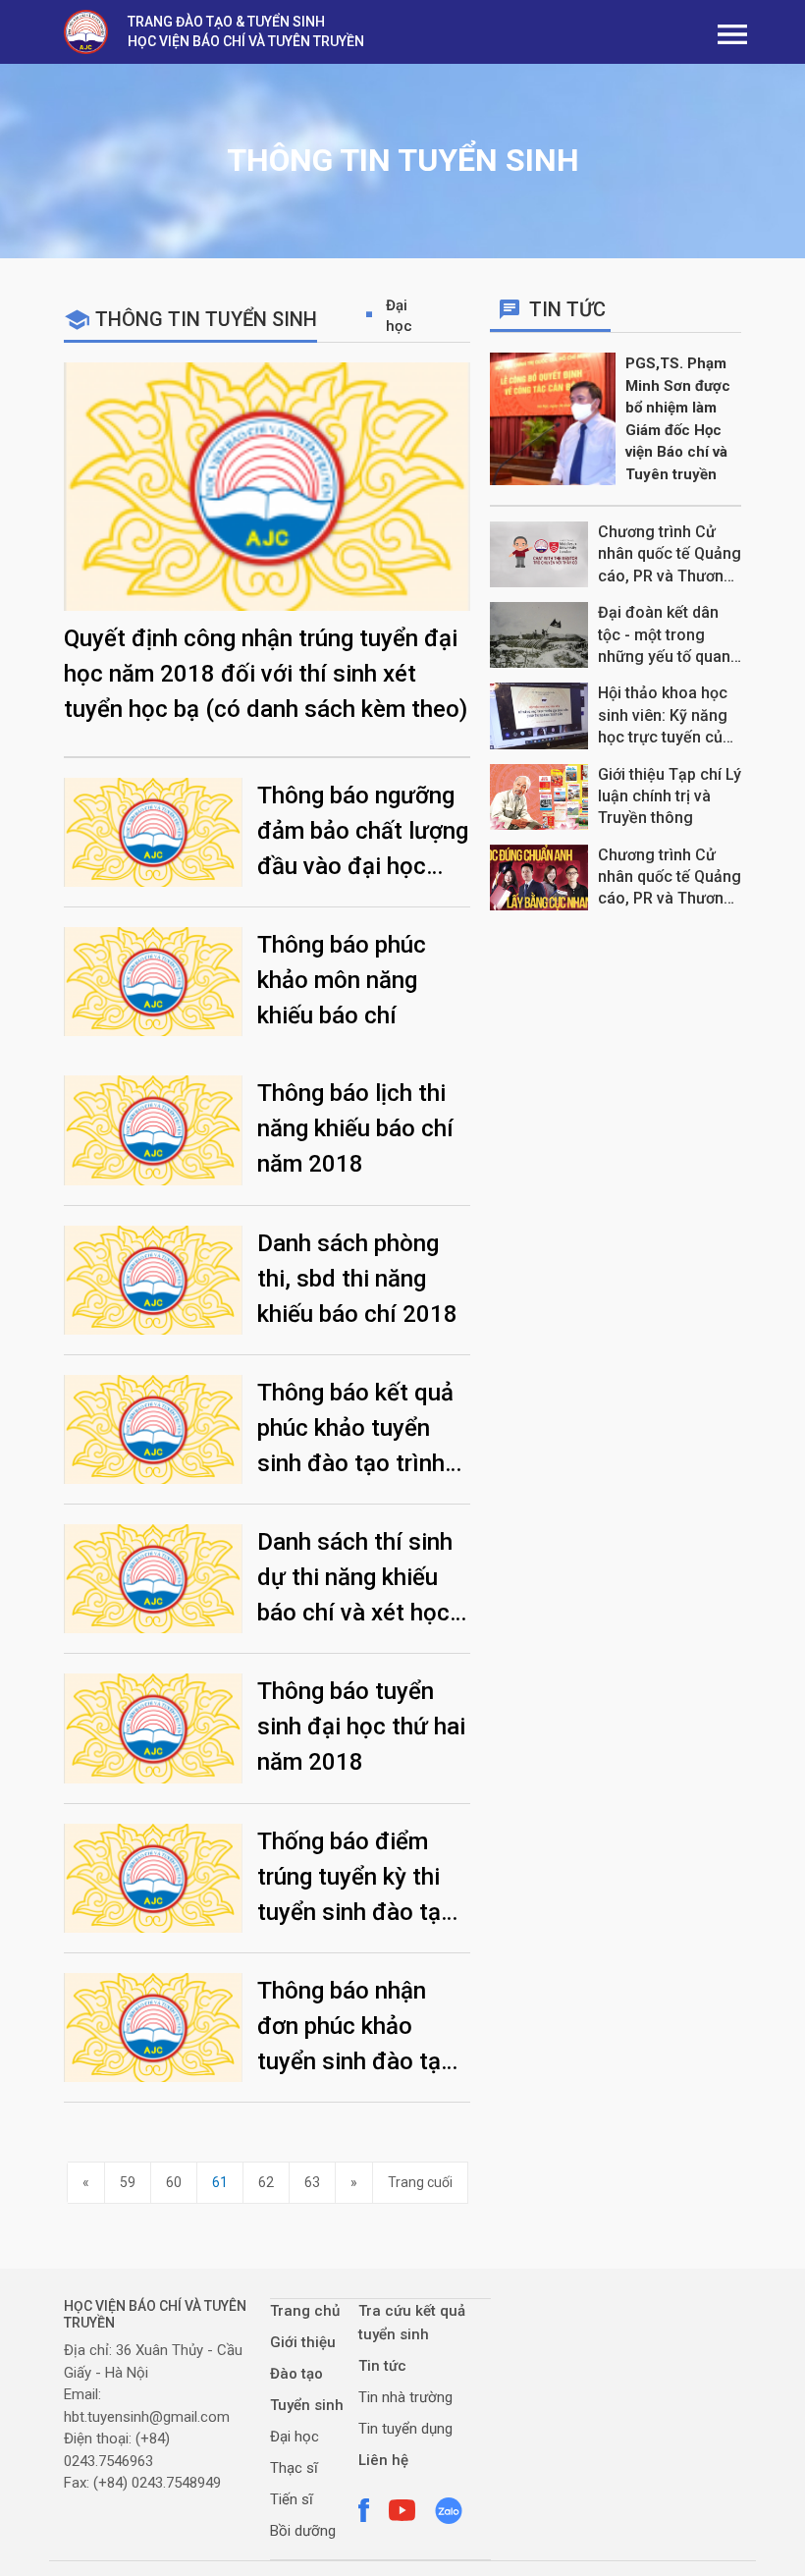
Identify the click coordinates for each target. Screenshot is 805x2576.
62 (266, 2182)
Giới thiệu (303, 2342)
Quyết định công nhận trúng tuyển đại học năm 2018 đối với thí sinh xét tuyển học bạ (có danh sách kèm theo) (266, 674)
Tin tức (382, 2366)
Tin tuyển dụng (405, 2429)
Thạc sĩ (294, 2468)
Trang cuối (420, 2182)
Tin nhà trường (405, 2397)
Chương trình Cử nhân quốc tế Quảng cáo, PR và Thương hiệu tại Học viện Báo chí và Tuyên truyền (670, 555)
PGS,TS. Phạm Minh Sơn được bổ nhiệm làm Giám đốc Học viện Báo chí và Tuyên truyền (678, 419)
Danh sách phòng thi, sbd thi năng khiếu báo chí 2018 (357, 1279)
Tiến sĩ (292, 2499)
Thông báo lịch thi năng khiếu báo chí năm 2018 (355, 1128)
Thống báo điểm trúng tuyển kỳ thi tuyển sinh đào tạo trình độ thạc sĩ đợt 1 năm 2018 (359, 1879)
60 (174, 2182)
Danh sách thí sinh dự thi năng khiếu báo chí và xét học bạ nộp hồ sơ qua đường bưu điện (355, 1579)
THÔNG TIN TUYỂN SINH (206, 319)
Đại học (399, 316)
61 (220, 2182)
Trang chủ (305, 2311)
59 (128, 2182)
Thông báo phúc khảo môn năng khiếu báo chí (342, 980)
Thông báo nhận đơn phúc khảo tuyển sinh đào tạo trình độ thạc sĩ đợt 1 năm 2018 (359, 2028)
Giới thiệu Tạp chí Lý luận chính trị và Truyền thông (670, 796)
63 (312, 2182)
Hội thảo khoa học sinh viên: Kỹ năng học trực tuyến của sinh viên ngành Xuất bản (665, 716)
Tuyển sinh (307, 2405)
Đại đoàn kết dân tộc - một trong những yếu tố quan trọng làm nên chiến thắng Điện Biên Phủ (669, 635)
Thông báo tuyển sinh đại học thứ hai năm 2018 (361, 1726)
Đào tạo (296, 2374)
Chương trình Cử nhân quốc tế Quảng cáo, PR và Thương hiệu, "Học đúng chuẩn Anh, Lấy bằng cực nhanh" (670, 878)
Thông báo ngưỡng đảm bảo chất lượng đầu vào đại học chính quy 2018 (363, 833)
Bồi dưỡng (303, 2531)
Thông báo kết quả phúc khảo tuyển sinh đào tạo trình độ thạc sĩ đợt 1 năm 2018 (355, 1430)
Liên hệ (383, 2460)
